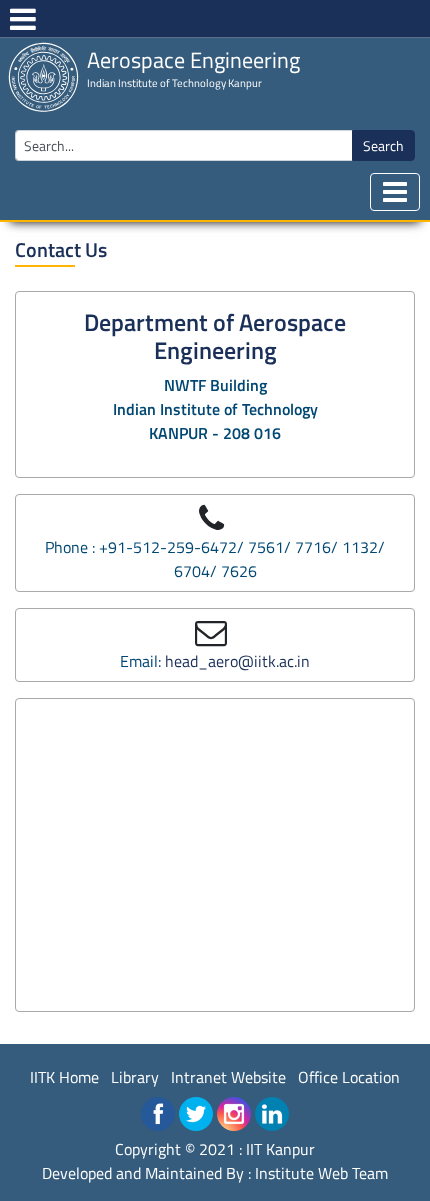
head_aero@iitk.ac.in (237, 661)
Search (383, 145)
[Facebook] (158, 1114)
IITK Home (64, 1077)
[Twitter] (196, 1114)
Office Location (349, 1077)
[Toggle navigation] (395, 192)
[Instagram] (234, 1114)
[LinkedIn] (272, 1114)
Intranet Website (228, 1077)
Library (135, 1077)
